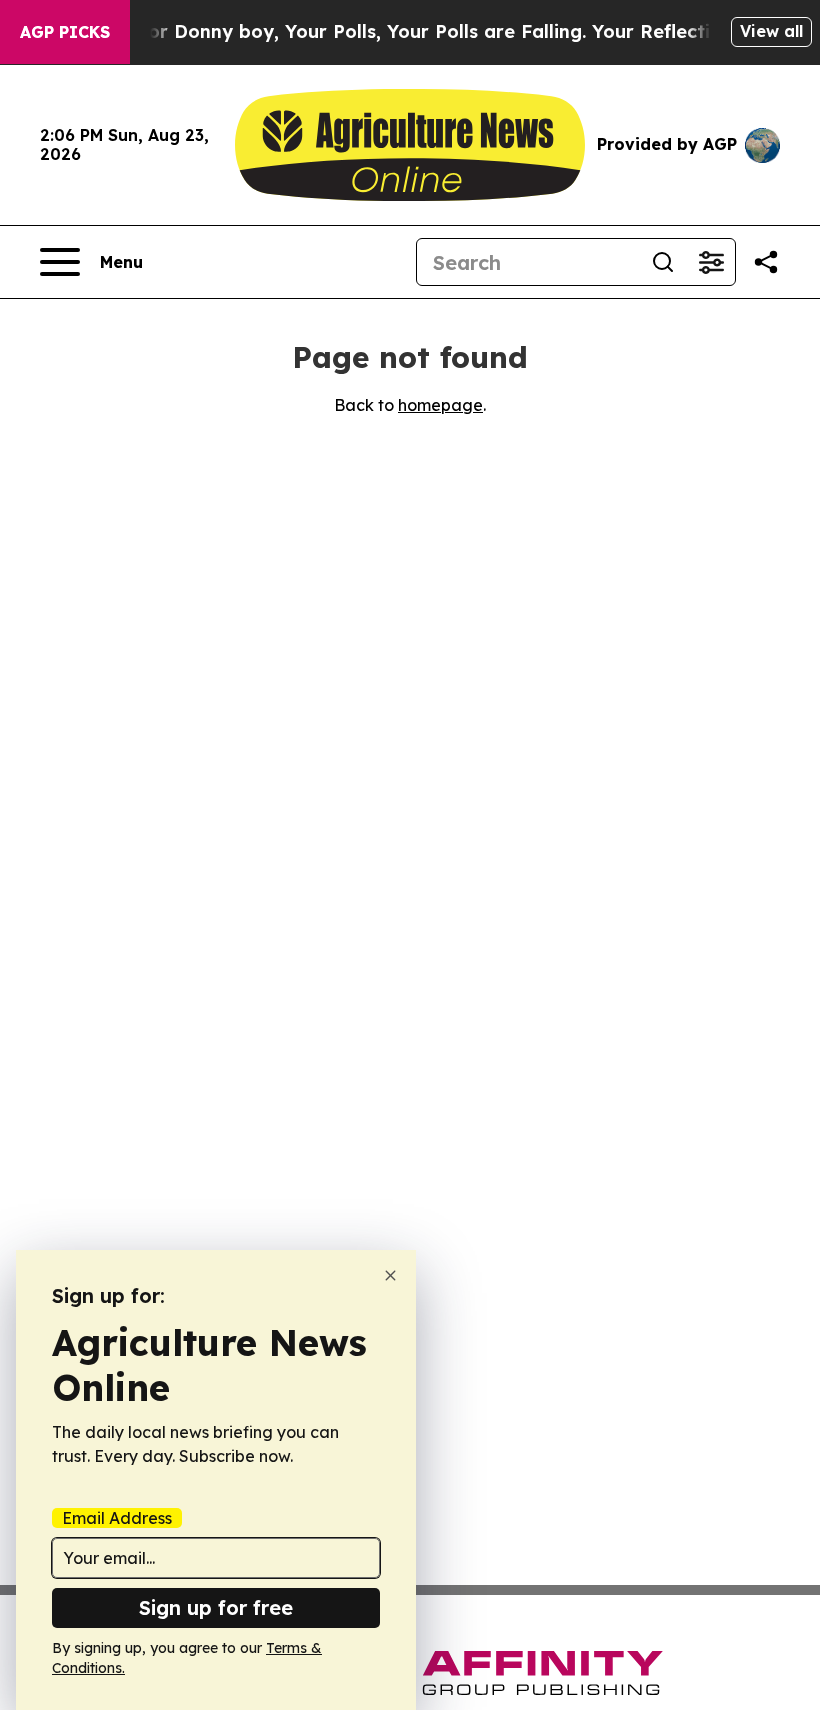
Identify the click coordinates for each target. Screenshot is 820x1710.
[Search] (663, 262)
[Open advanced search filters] (711, 262)
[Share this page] (766, 262)
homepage (440, 405)
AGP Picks (65, 32)
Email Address (117, 1518)
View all (771, 31)
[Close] (390, 1275)
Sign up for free (216, 1607)
